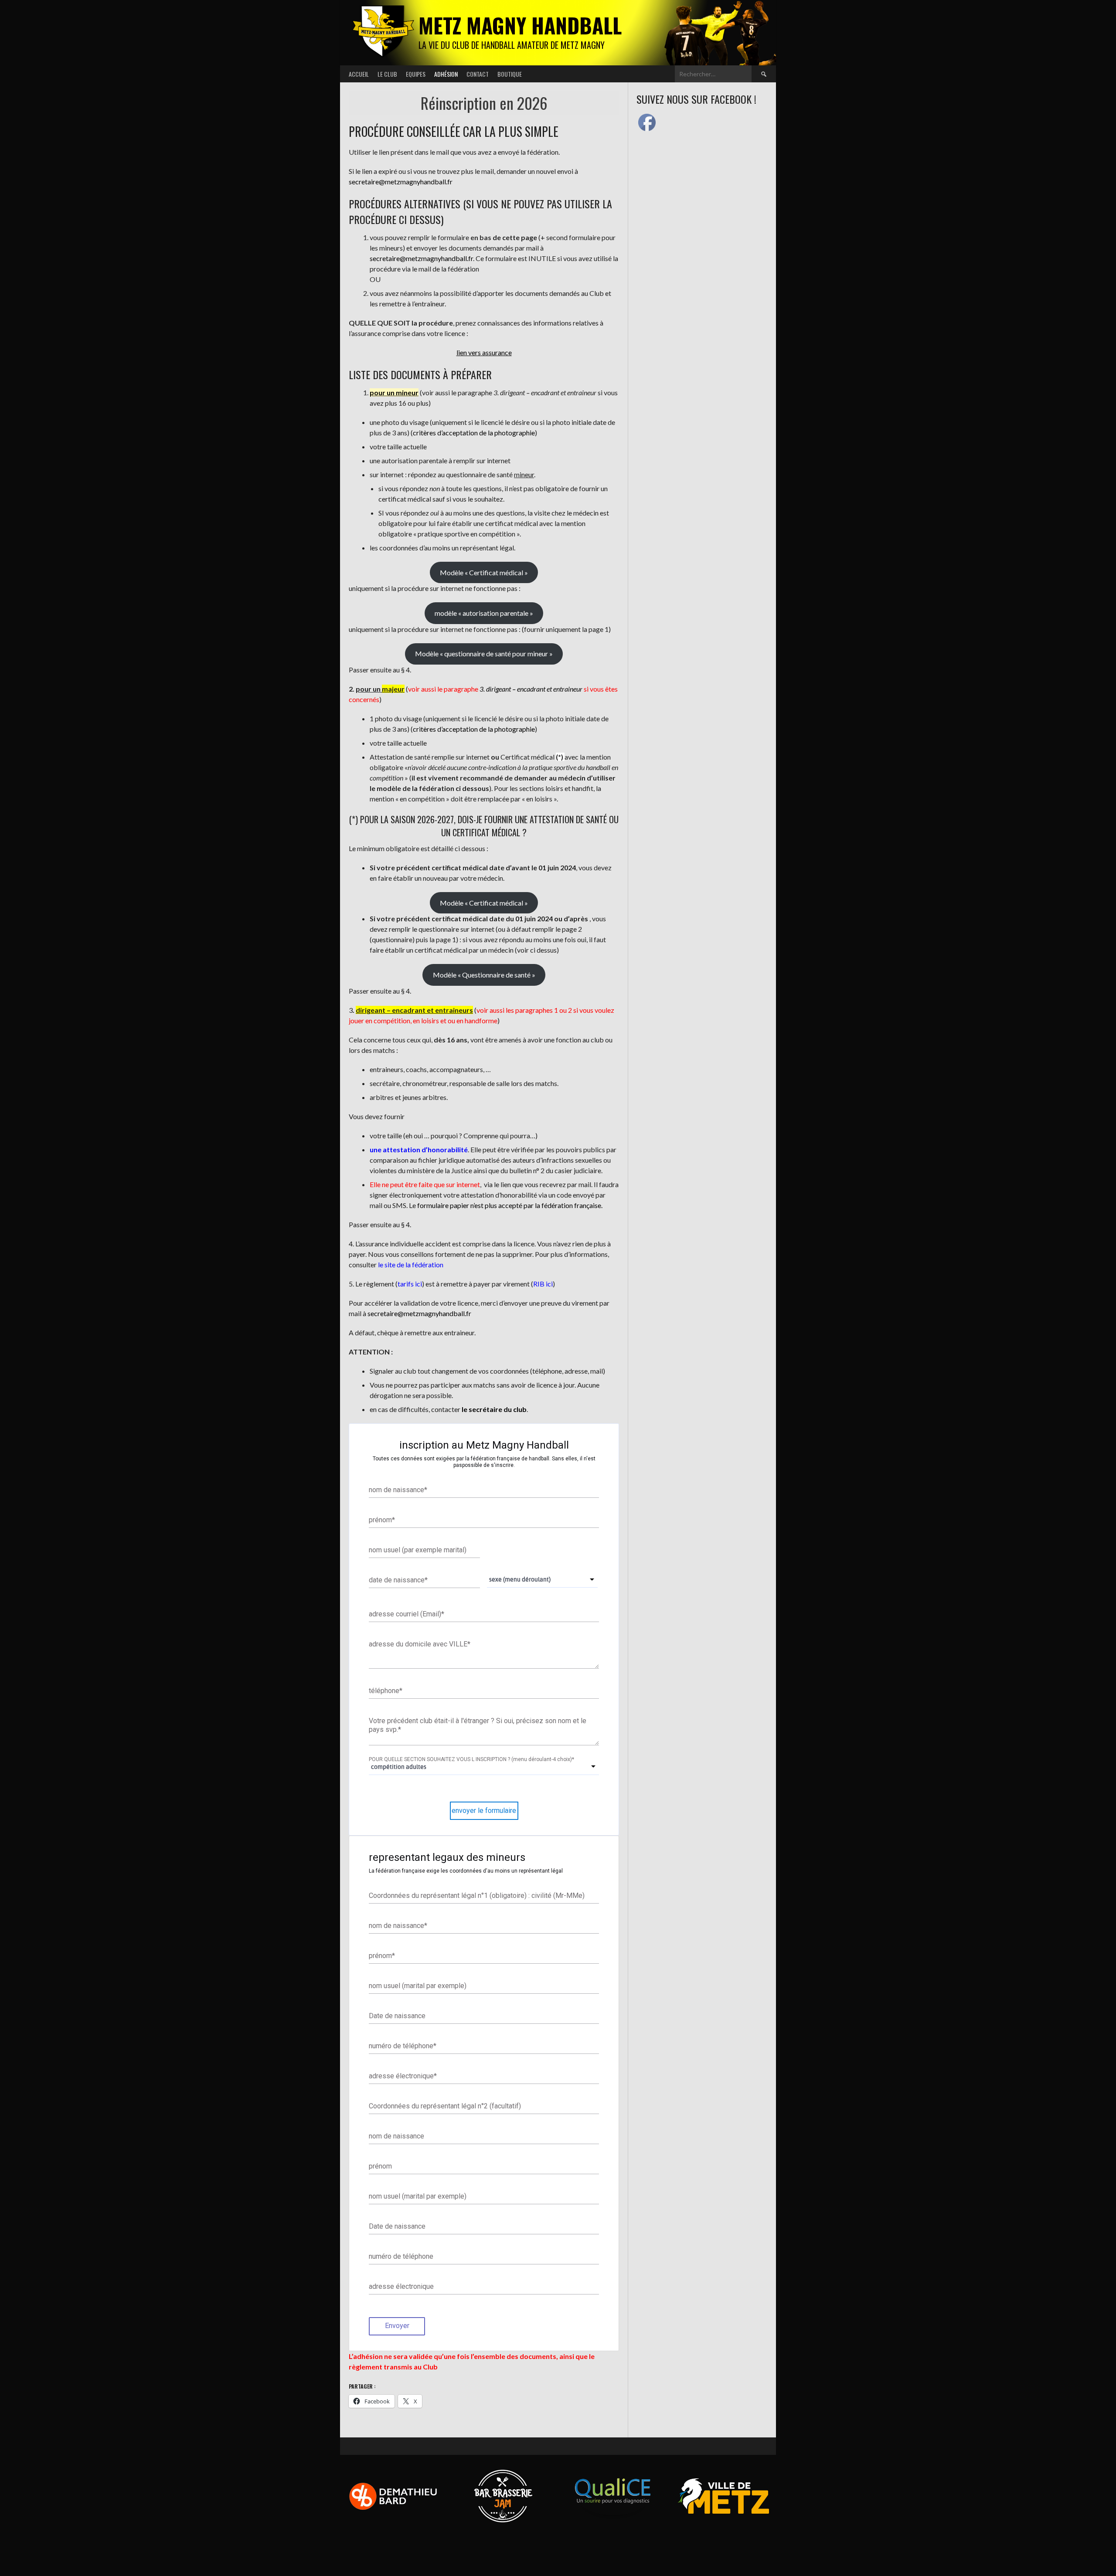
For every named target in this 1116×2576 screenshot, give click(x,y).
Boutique (510, 74)
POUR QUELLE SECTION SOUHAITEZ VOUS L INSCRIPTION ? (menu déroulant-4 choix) (471, 1759)
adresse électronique (403, 2075)
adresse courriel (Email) (407, 1614)
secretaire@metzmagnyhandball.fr (401, 182)
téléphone (386, 1690)
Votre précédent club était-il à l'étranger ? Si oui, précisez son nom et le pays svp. (478, 1725)
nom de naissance (398, 1490)
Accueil (359, 74)
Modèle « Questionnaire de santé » (484, 975)
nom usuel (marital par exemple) (418, 1985)
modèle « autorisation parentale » (484, 613)
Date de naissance (397, 2015)
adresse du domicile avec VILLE (420, 1644)
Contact (478, 74)
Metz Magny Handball (520, 25)
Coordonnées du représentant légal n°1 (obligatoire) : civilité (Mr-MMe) (477, 1895)
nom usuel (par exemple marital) (418, 1550)
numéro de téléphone (403, 2045)
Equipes (416, 74)
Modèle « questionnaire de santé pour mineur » (484, 653)
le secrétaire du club (494, 1409)
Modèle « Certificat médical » (484, 572)
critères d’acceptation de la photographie (474, 433)
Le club (387, 74)
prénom (382, 1520)
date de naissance (398, 1580)
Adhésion (446, 74)
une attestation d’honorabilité (419, 1149)
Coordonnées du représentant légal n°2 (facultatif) (445, 2106)
